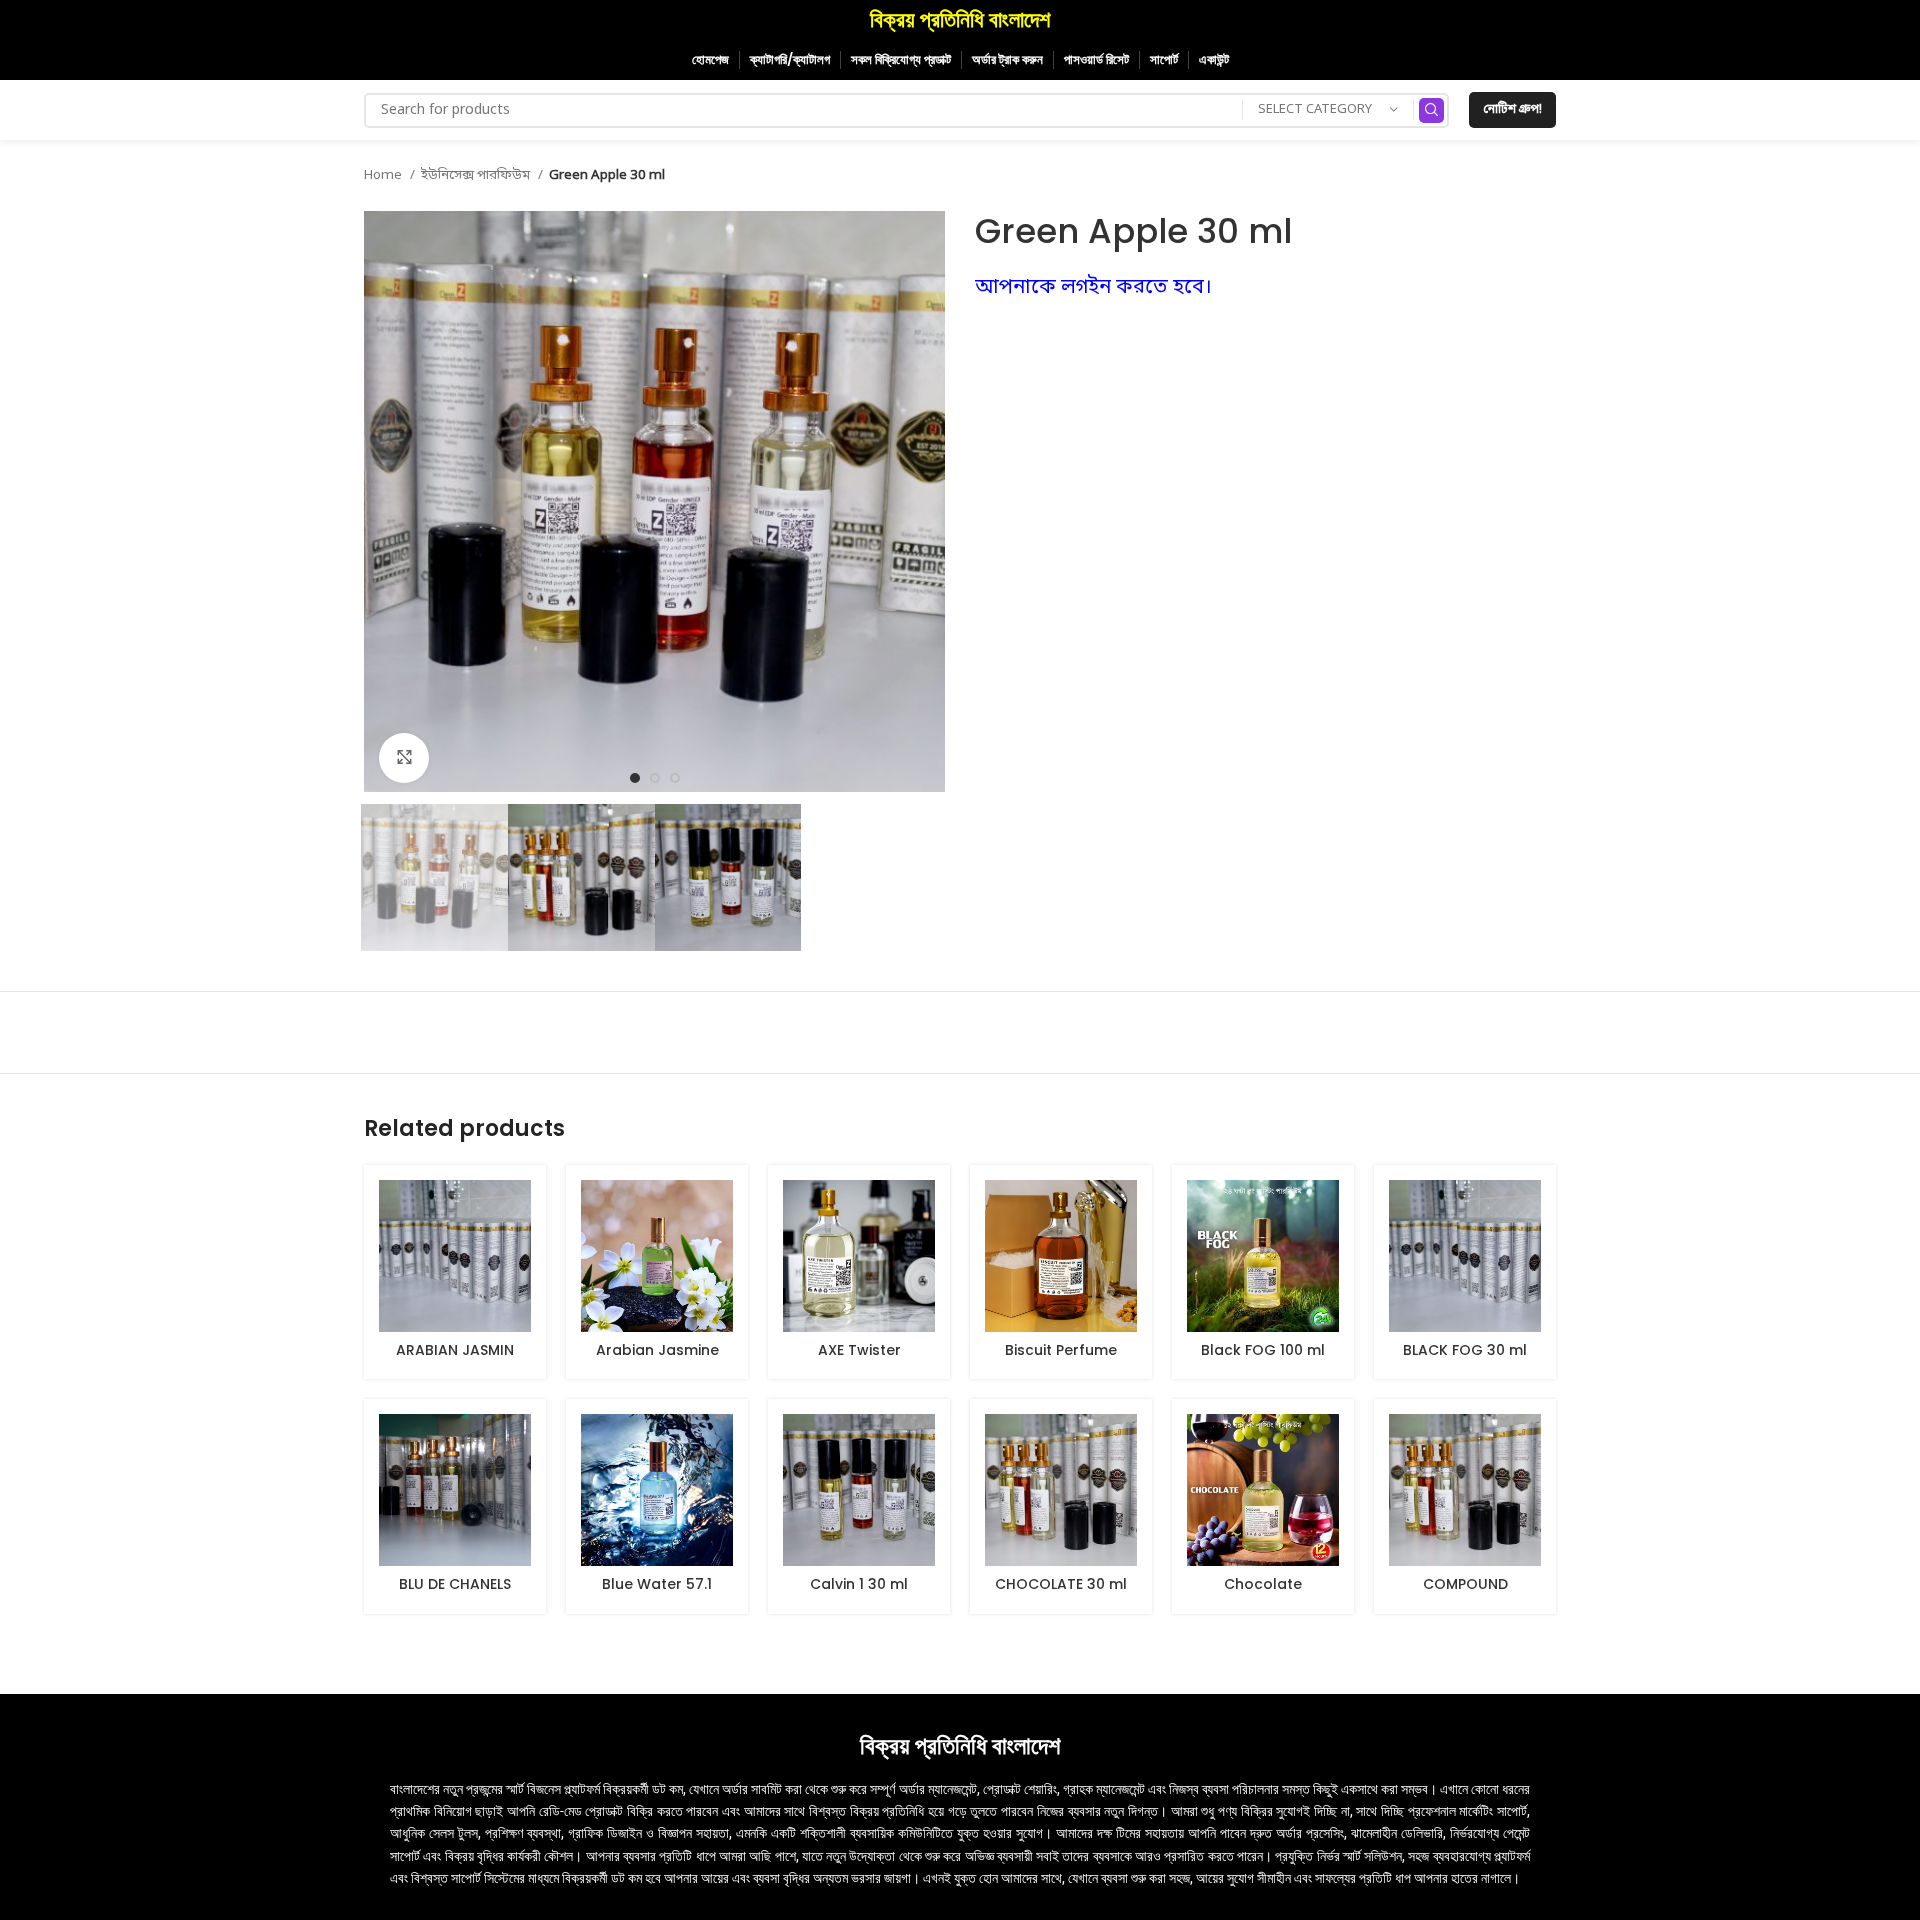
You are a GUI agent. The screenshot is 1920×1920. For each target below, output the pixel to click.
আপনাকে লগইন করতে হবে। (1093, 288)
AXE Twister (859, 1350)
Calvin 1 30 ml (859, 1584)
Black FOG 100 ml (1263, 1350)
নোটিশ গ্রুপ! (1512, 110)
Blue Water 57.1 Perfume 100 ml (657, 1594)
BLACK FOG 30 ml (1465, 1350)
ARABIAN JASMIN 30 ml (455, 1360)
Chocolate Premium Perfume (1263, 1594)
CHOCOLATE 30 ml (1061, 1584)
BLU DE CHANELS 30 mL (455, 1594)
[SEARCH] (1431, 110)
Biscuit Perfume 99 (1061, 1360)
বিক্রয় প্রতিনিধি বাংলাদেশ (960, 19)
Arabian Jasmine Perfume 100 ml (657, 1360)
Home (384, 175)
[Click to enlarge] (404, 758)
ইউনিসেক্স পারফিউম (477, 175)
